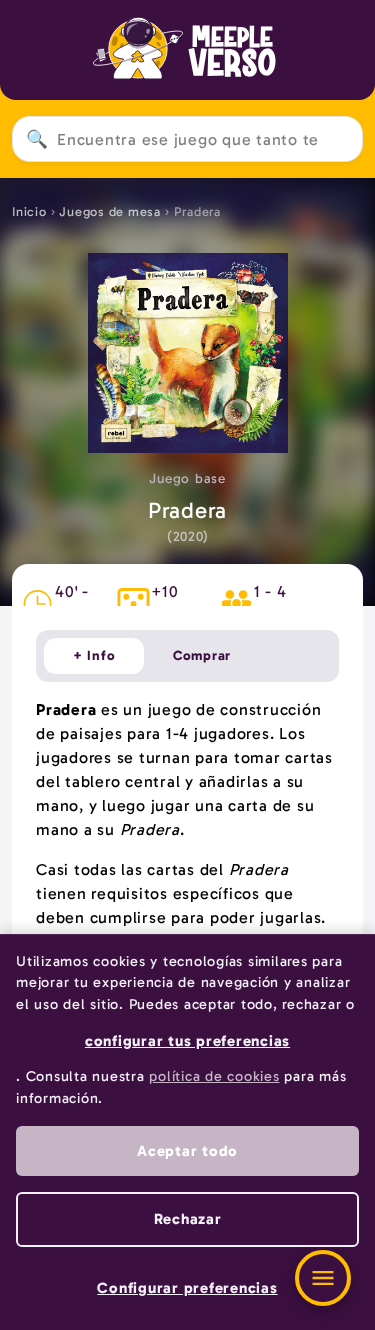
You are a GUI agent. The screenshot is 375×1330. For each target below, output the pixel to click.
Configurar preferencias (187, 1288)
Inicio (29, 211)
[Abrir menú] (323, 1278)
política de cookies (214, 1076)
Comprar (202, 655)
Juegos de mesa (110, 211)
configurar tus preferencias (187, 1041)
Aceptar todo (187, 1151)
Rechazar (188, 1219)
